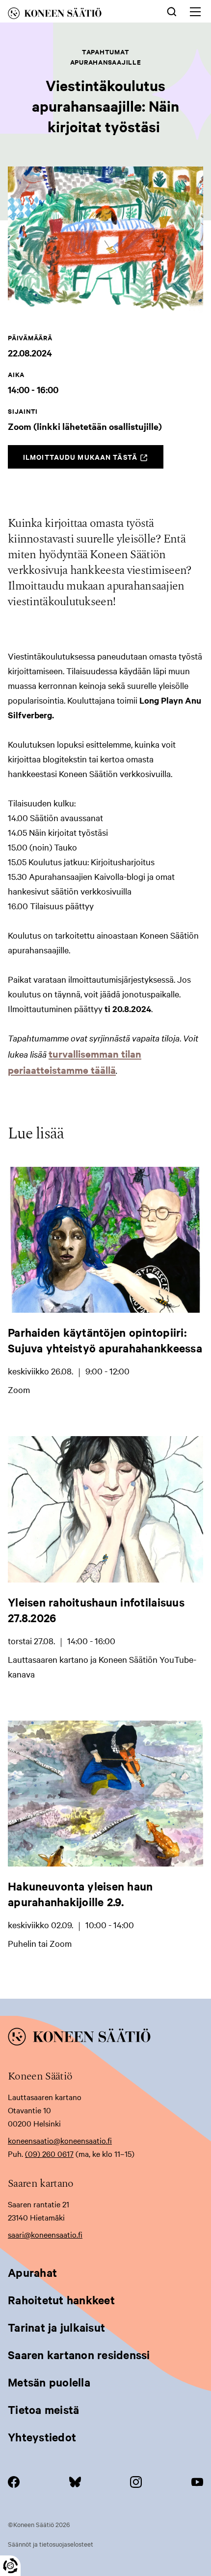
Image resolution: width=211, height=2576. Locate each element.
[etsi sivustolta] (172, 11)
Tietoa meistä (43, 2410)
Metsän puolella (49, 2382)
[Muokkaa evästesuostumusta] (10, 2566)
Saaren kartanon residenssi (79, 2355)
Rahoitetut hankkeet (61, 2300)
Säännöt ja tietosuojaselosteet (51, 2544)
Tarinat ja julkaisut (56, 2327)
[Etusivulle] (70, 15)
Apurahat (32, 2272)
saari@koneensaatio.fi (45, 2234)
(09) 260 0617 (49, 2153)
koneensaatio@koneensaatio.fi (60, 2140)
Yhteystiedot (42, 2437)
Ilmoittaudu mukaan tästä (93, 460)
